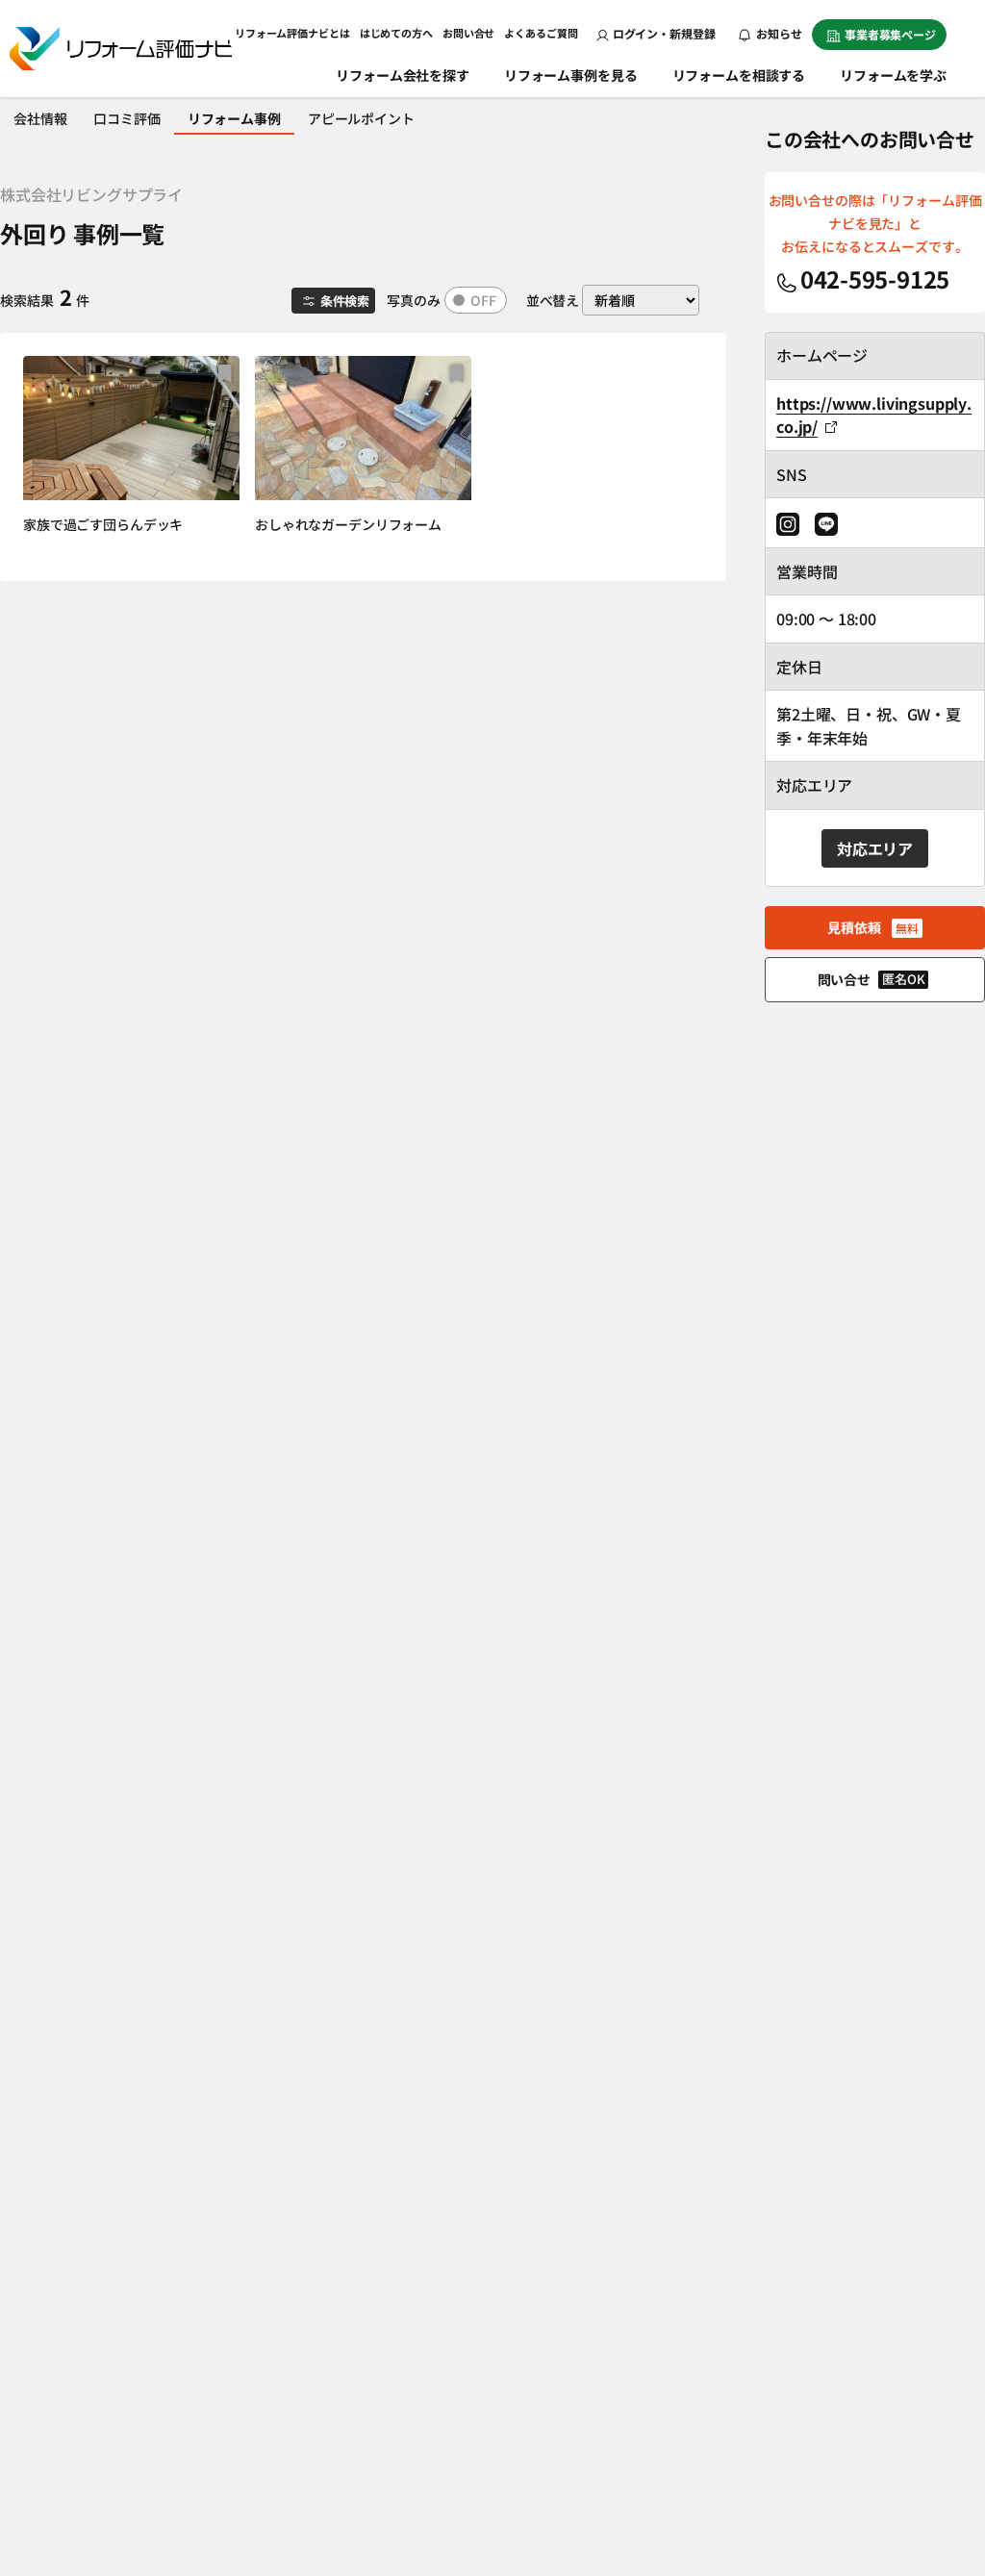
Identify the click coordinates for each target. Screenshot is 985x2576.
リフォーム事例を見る (571, 75)
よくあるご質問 (541, 33)
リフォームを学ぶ (893, 75)
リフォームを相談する (739, 75)
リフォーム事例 (234, 118)
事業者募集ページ (890, 34)
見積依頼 (872, 927)
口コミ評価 (126, 118)
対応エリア (875, 848)
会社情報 (40, 118)
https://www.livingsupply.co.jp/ (874, 415)
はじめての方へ (396, 33)
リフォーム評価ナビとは (292, 33)
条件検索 (345, 301)
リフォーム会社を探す (403, 75)
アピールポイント (361, 118)
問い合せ (871, 979)
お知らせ (778, 33)
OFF (483, 300)
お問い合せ (468, 33)
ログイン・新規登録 (664, 33)
